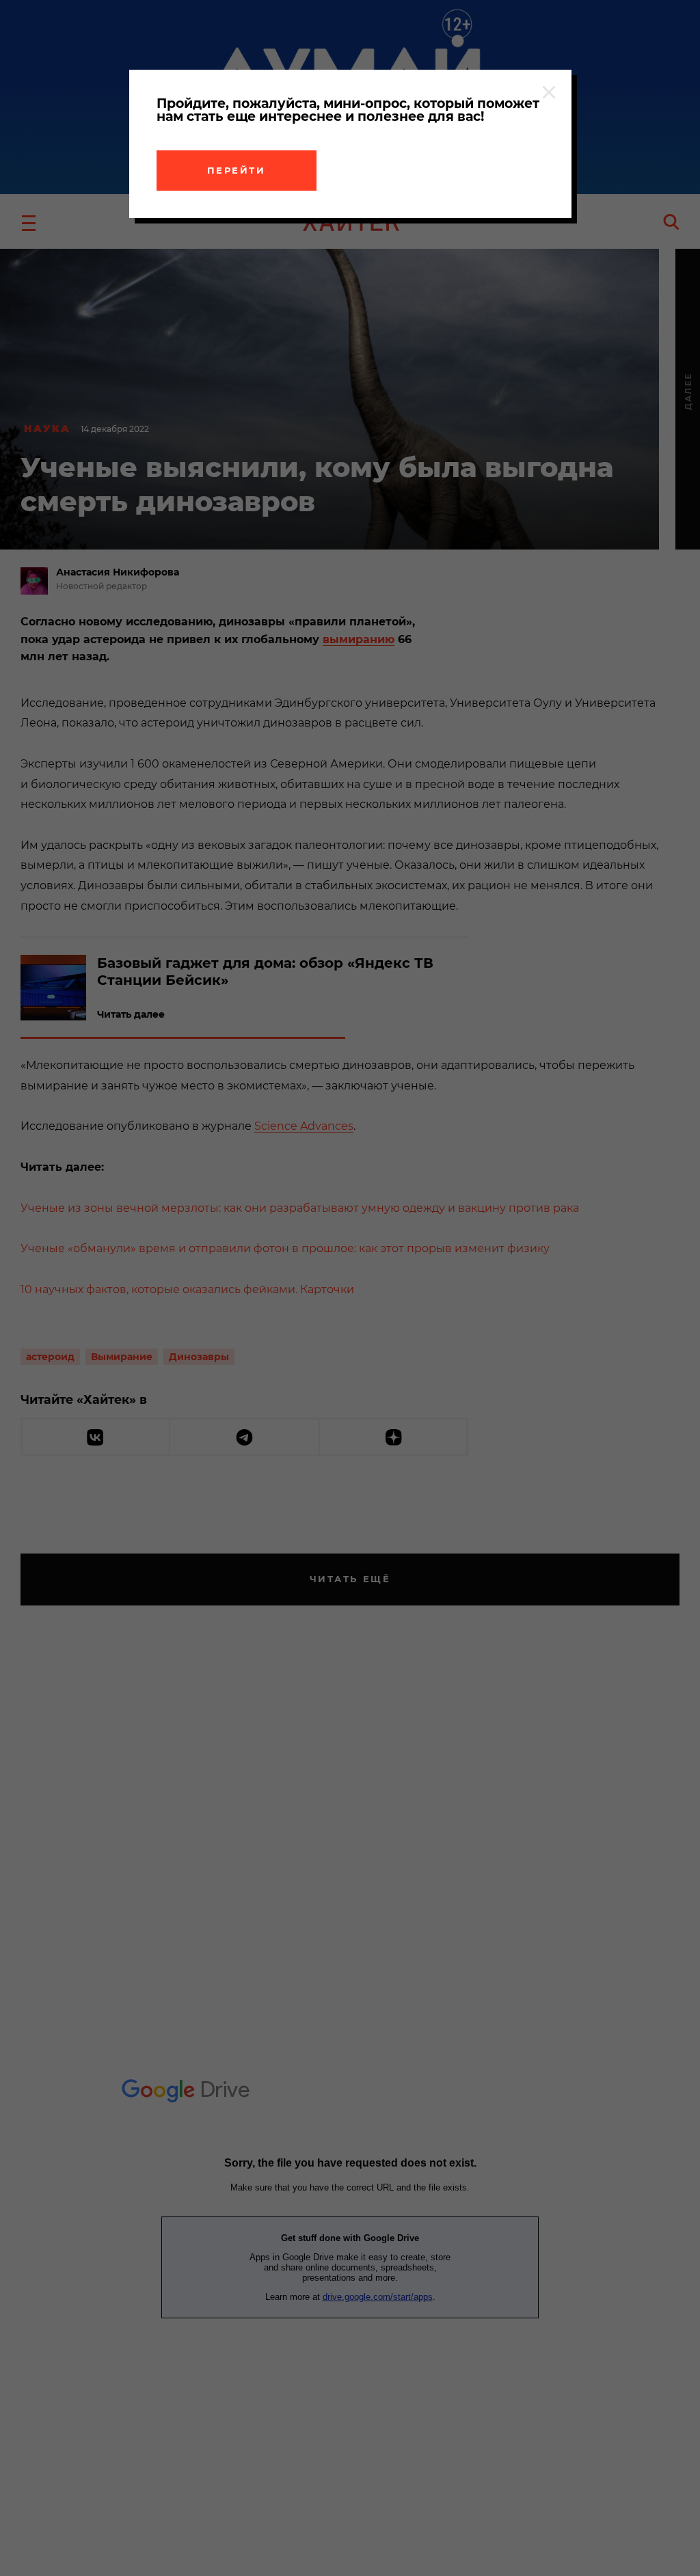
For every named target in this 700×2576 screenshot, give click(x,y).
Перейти (237, 170)
